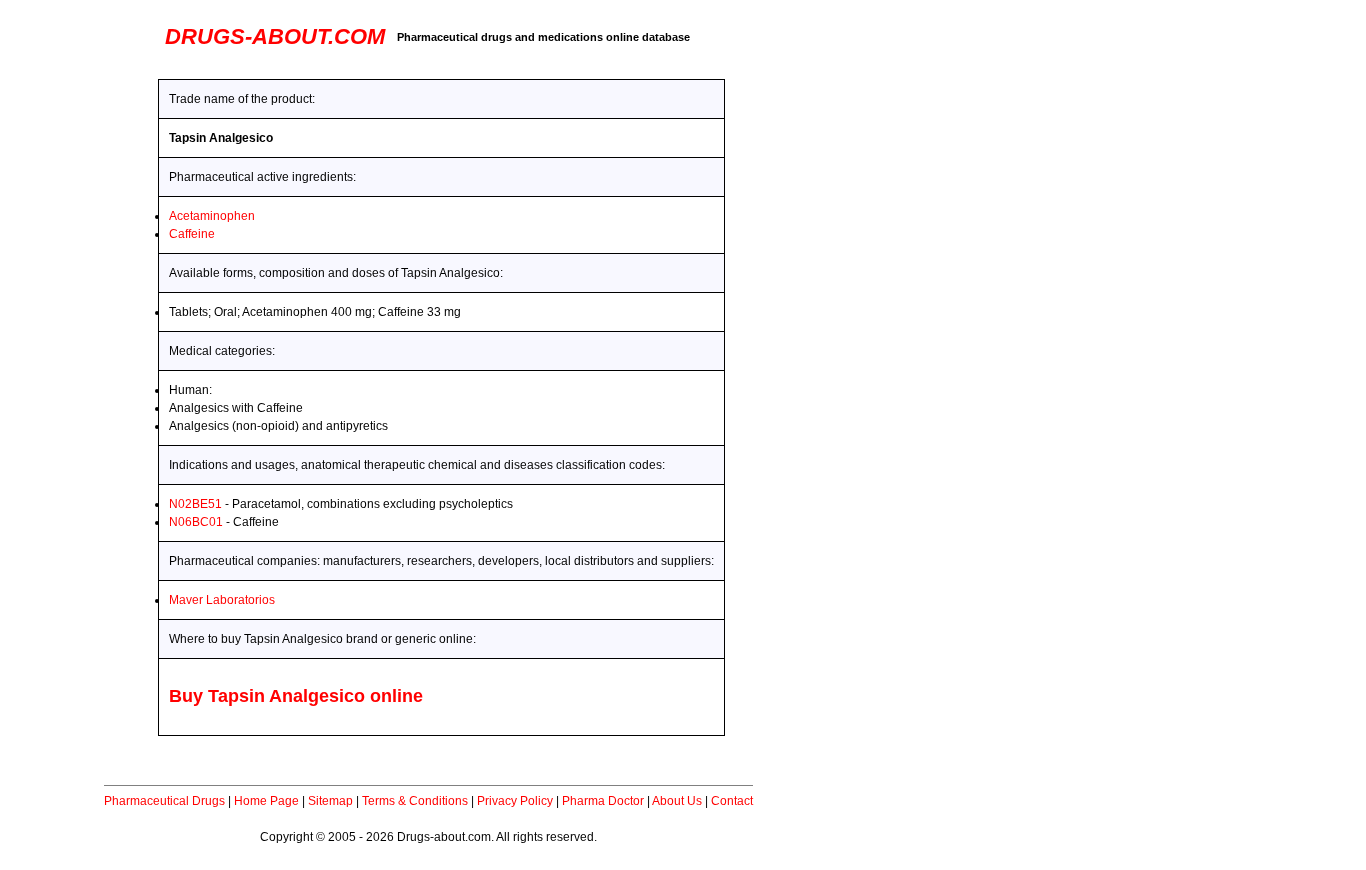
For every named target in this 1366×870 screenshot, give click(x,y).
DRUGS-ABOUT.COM (275, 36)
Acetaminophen (212, 216)
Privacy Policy (515, 801)
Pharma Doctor (603, 801)
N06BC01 (196, 522)
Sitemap (330, 801)
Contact (732, 801)
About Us (677, 801)
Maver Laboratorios (222, 600)
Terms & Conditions (415, 801)
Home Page (266, 801)
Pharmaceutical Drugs (164, 801)
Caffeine (192, 234)
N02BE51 (195, 504)
